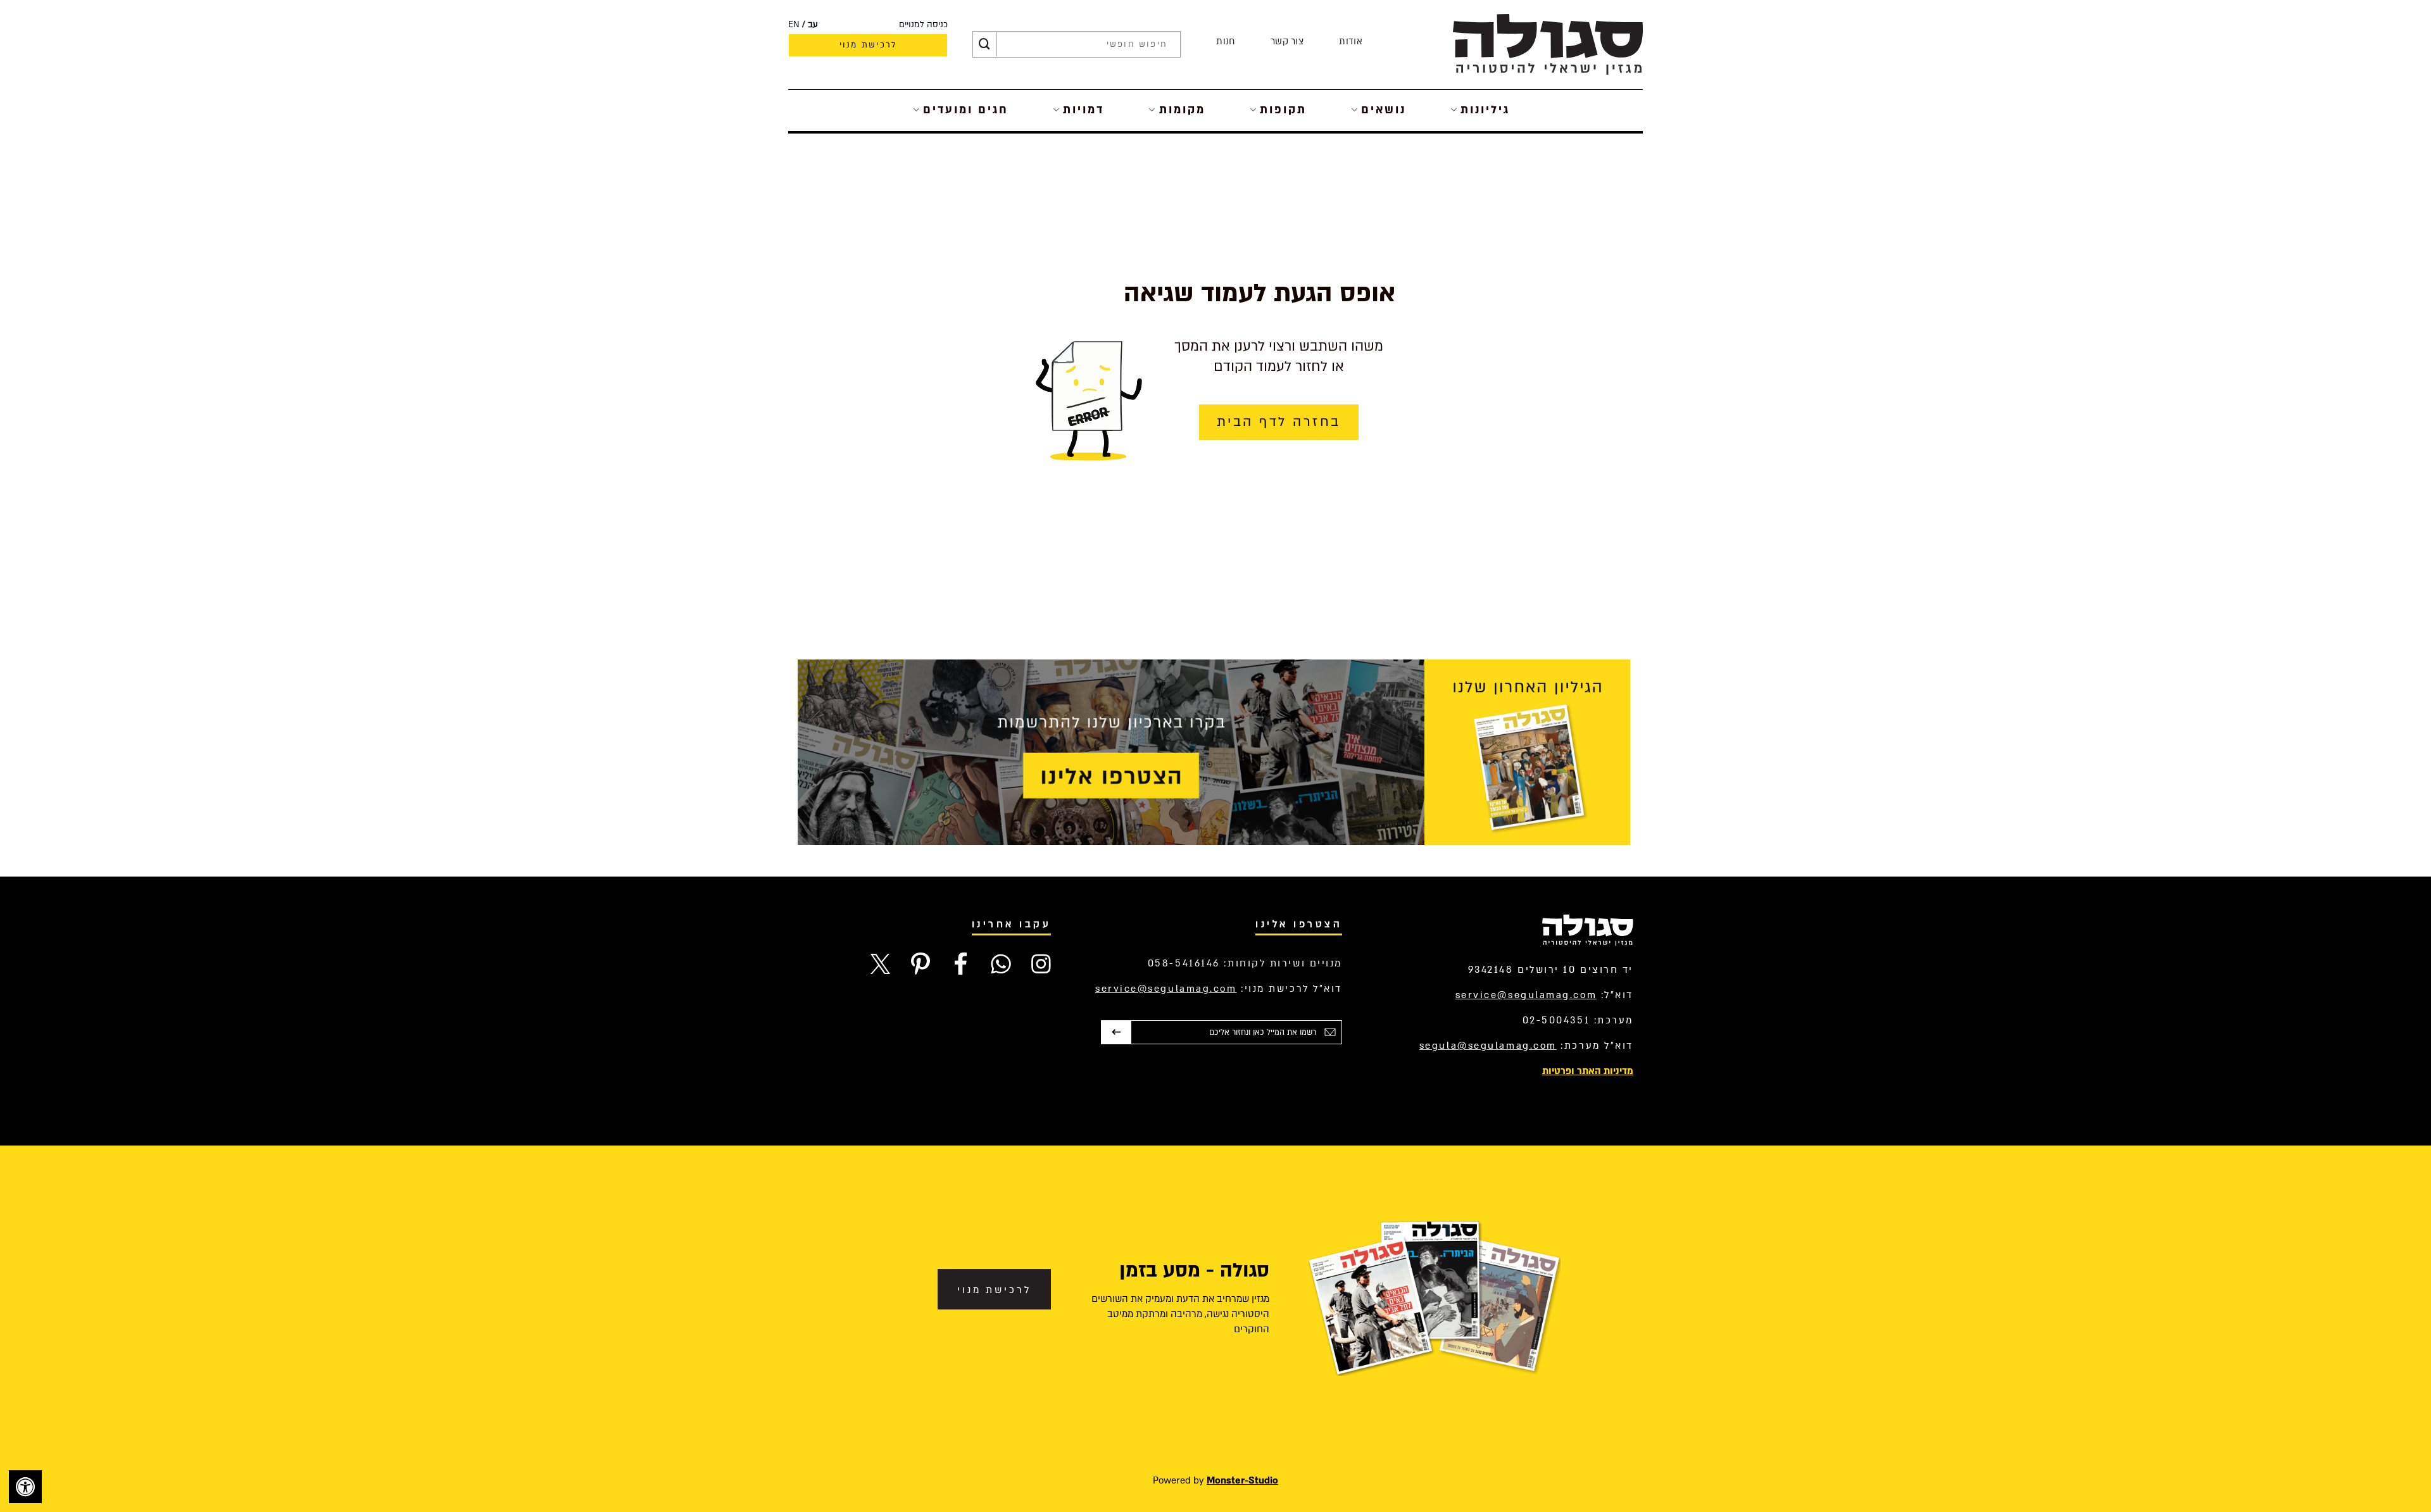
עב (813, 25)
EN (794, 25)
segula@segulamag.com (1488, 1046)
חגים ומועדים (966, 110)
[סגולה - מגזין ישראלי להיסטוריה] (1548, 44)
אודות (1351, 41)
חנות (1225, 41)
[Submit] (984, 44)
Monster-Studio (1242, 1480)
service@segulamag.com (1526, 995)
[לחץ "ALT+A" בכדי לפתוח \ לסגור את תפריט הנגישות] (25, 1487)
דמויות (1084, 110)
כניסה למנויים (923, 25)
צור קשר (1287, 41)
